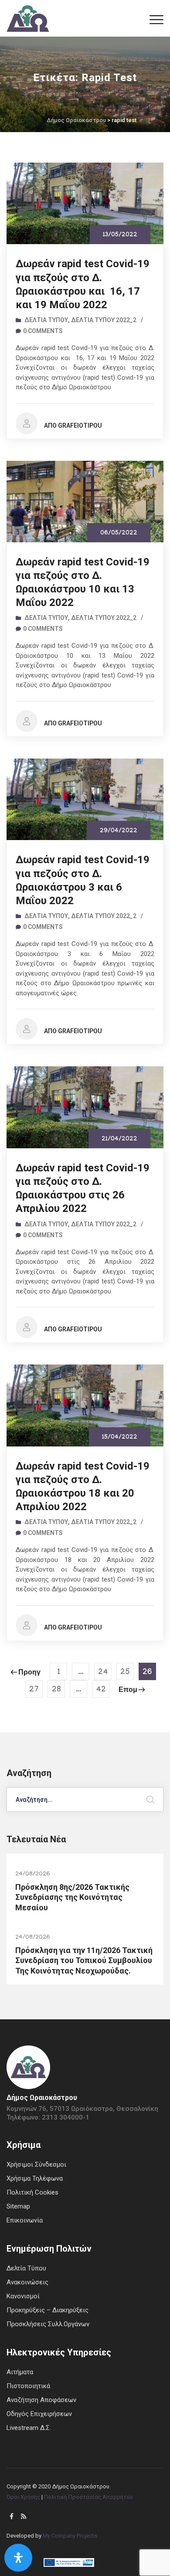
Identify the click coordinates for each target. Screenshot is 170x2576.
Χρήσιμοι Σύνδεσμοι (36, 2164)
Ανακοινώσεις (27, 2282)
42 (101, 1690)
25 (125, 1673)
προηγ (29, 1673)
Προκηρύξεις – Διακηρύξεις (48, 2310)
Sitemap (18, 2206)
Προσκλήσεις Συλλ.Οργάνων (48, 2324)
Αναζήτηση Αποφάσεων (41, 2400)
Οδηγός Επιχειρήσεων (39, 2414)
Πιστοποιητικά (28, 2386)
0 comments (43, 331)
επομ (128, 1691)
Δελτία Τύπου (46, 320)
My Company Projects (70, 2536)
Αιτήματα (20, 2372)
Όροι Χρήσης (23, 2497)
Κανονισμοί (23, 2296)
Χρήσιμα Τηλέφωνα (35, 2178)
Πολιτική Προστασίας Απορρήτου (88, 2497)
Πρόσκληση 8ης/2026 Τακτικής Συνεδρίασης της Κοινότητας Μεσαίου (72, 1897)
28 (56, 1690)
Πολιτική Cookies (32, 2192)
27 (34, 1690)
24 (103, 1673)
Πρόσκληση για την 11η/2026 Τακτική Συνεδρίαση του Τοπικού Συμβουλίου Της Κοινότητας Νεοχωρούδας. (84, 1960)
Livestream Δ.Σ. (29, 2428)
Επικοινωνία (25, 2220)
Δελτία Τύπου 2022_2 (104, 320)
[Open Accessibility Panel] (18, 2558)
